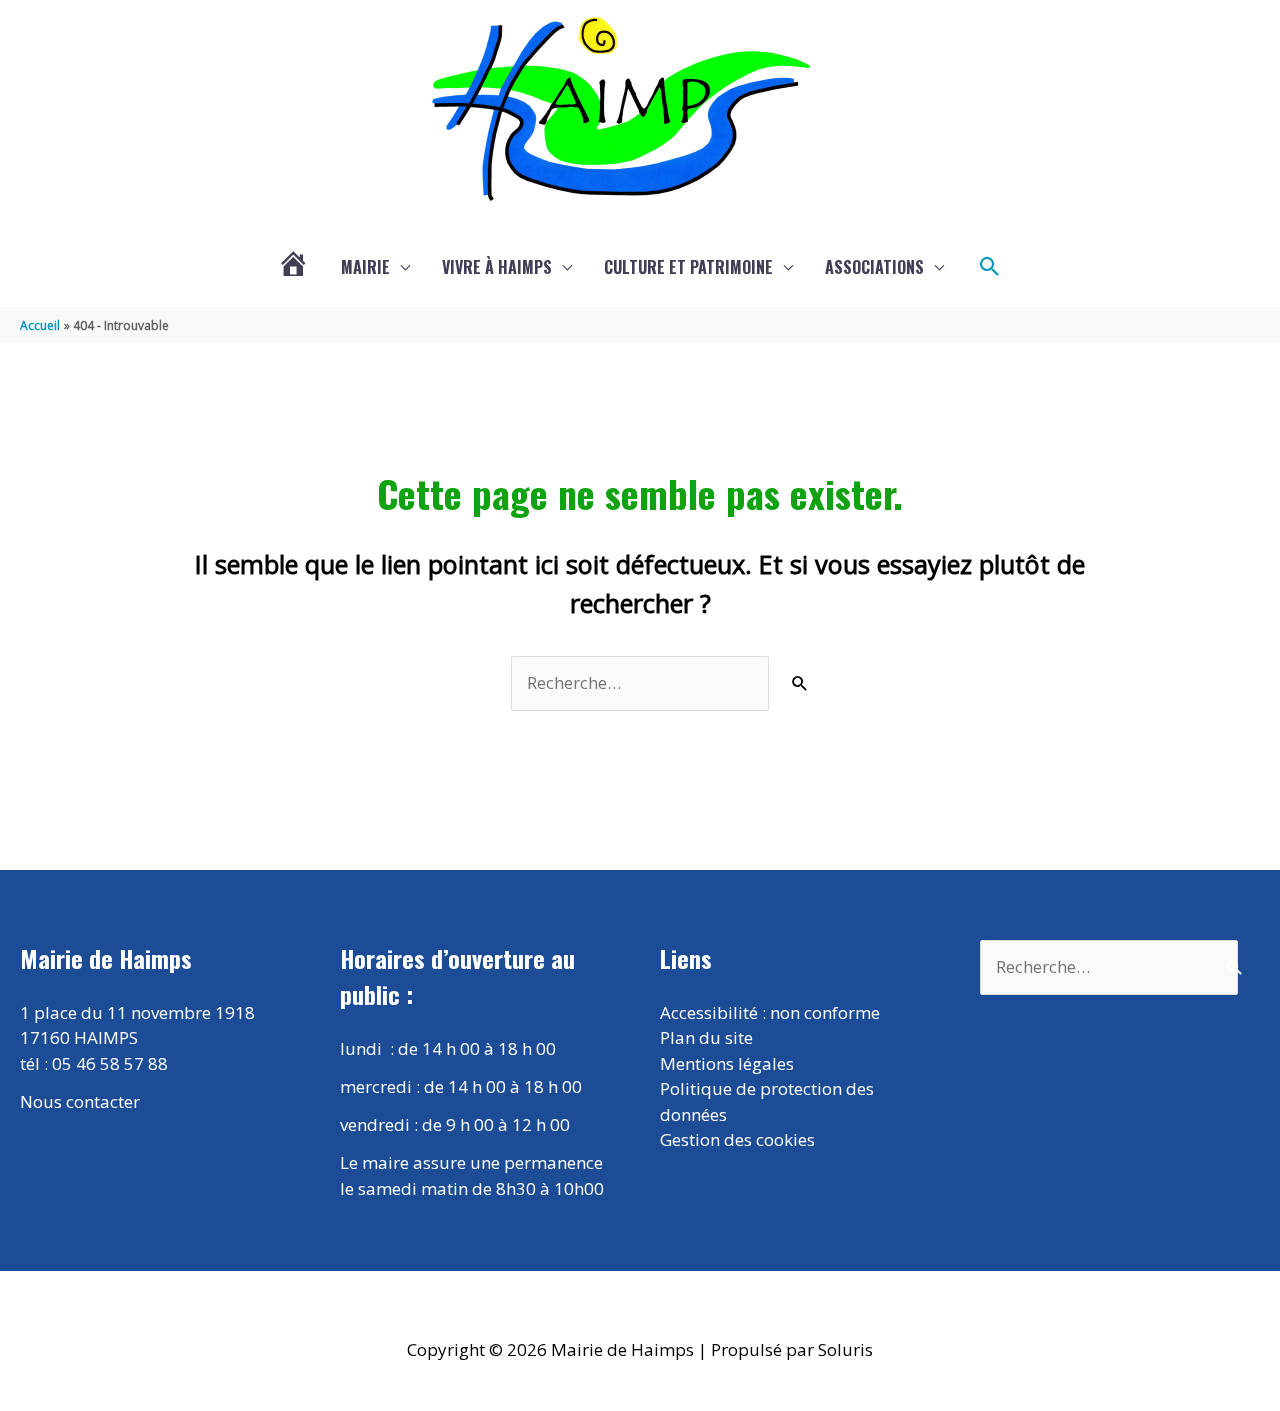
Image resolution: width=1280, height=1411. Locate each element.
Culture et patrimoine (688, 267)
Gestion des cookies (737, 1139)
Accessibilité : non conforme (770, 1012)
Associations (874, 267)
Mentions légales (727, 1063)
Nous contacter (80, 1101)
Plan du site (706, 1037)
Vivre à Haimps (497, 267)
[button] (990, 267)
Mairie (365, 267)
